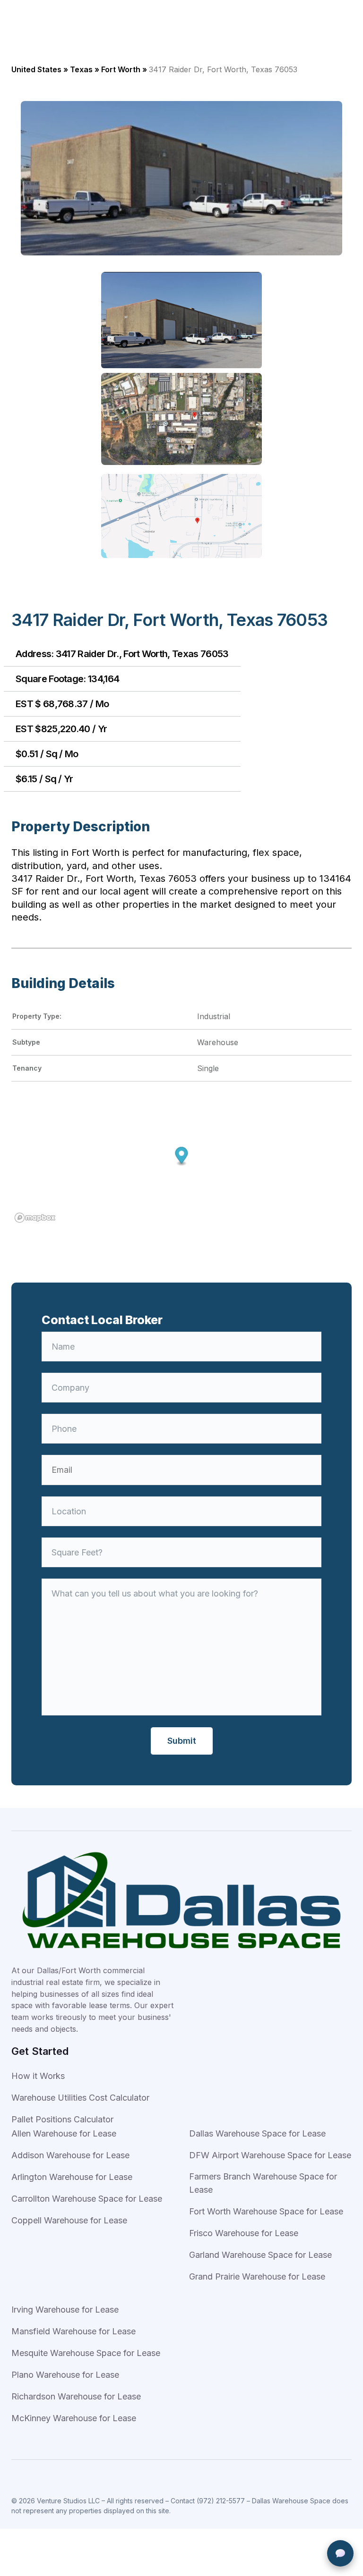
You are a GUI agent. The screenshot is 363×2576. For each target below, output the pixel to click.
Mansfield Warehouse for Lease (73, 2331)
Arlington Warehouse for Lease (72, 2177)
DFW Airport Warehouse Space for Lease (270, 2155)
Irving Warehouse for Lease (65, 2310)
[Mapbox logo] (35, 1218)
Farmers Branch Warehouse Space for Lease (263, 2183)
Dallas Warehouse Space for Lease (257, 2133)
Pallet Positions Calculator (62, 2119)
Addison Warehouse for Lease (70, 2155)
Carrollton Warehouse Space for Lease (87, 2199)
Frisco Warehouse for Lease (244, 2233)
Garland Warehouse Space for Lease (260, 2255)
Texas (81, 69)
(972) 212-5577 (221, 2501)
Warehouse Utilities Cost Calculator (80, 2098)
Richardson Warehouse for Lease (76, 2396)
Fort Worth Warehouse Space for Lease (266, 2211)
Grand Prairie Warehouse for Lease (257, 2276)
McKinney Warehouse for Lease (74, 2418)
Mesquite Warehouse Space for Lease (86, 2353)
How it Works (38, 2076)
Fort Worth (121, 69)
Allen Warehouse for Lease (64, 2133)
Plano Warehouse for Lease (65, 2375)
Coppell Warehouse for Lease (69, 2220)
